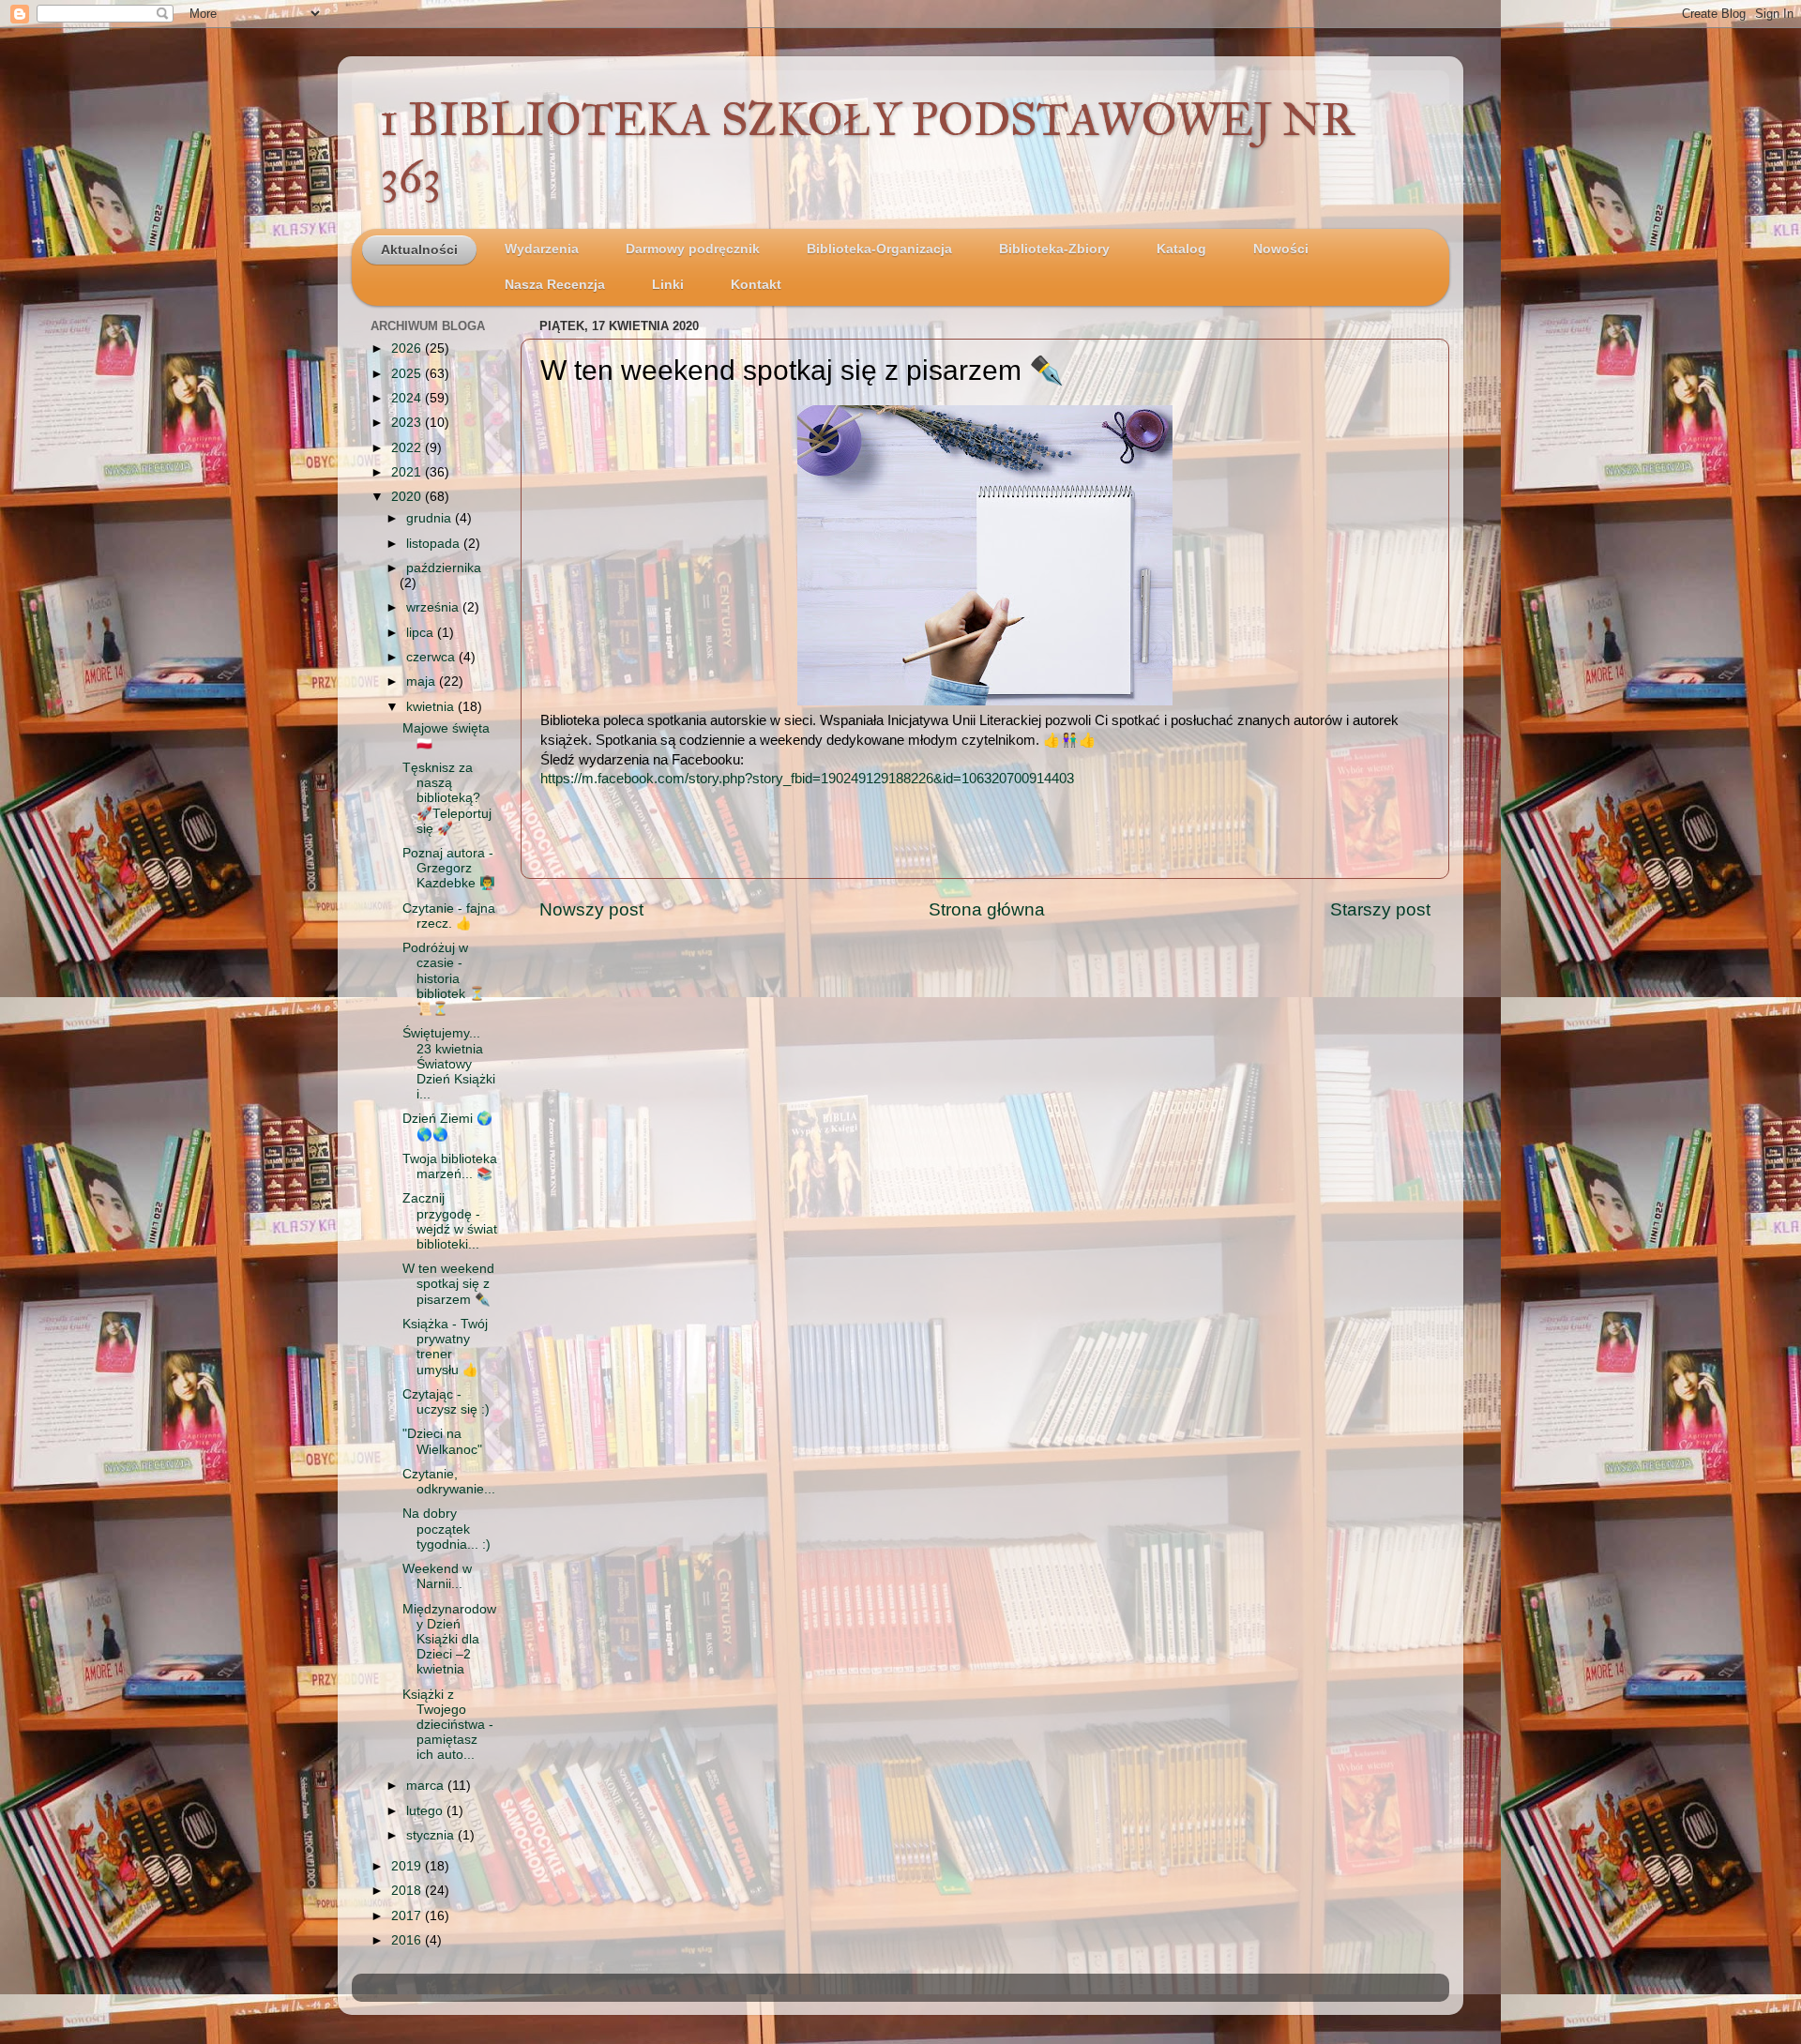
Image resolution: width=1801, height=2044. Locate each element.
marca (427, 1786)
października (444, 568)
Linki (668, 285)
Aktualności (419, 250)
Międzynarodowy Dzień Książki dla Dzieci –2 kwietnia (449, 1640)
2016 (408, 1940)
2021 (408, 472)
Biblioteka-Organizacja (879, 249)
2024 (408, 398)
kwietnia (432, 707)
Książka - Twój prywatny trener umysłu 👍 (445, 1347)
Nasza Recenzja (555, 285)
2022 (408, 448)
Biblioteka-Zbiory (1054, 249)
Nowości (1281, 249)
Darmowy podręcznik (693, 249)
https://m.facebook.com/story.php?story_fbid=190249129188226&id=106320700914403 (807, 779)
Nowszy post (591, 909)
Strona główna (987, 909)
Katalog (1181, 249)
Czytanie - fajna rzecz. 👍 (449, 916)
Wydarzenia (542, 249)
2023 (408, 423)
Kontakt (756, 285)
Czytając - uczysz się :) (446, 1402)
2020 (408, 497)
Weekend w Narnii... (437, 1576)
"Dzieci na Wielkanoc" (442, 1441)
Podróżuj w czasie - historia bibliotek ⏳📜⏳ (444, 978)
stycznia (432, 1835)
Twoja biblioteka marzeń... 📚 (450, 1166)
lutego (426, 1811)
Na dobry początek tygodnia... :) (446, 1529)
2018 (408, 1891)
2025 (408, 374)
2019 (408, 1866)
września (434, 607)
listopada (435, 544)
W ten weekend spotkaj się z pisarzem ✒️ (448, 1284)
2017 (408, 1916)
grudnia (431, 518)
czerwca (432, 657)
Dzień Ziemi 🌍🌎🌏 (447, 1126)
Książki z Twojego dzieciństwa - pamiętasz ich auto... (448, 1725)
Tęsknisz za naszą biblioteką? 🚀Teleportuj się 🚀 (447, 798)
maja (423, 681)
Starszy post (1380, 909)
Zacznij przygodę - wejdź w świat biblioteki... (450, 1221)
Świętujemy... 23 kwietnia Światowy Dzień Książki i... (449, 1064)
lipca (422, 633)
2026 (408, 348)
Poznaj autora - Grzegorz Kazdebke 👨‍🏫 (449, 868)
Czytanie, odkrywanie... (449, 1482)
